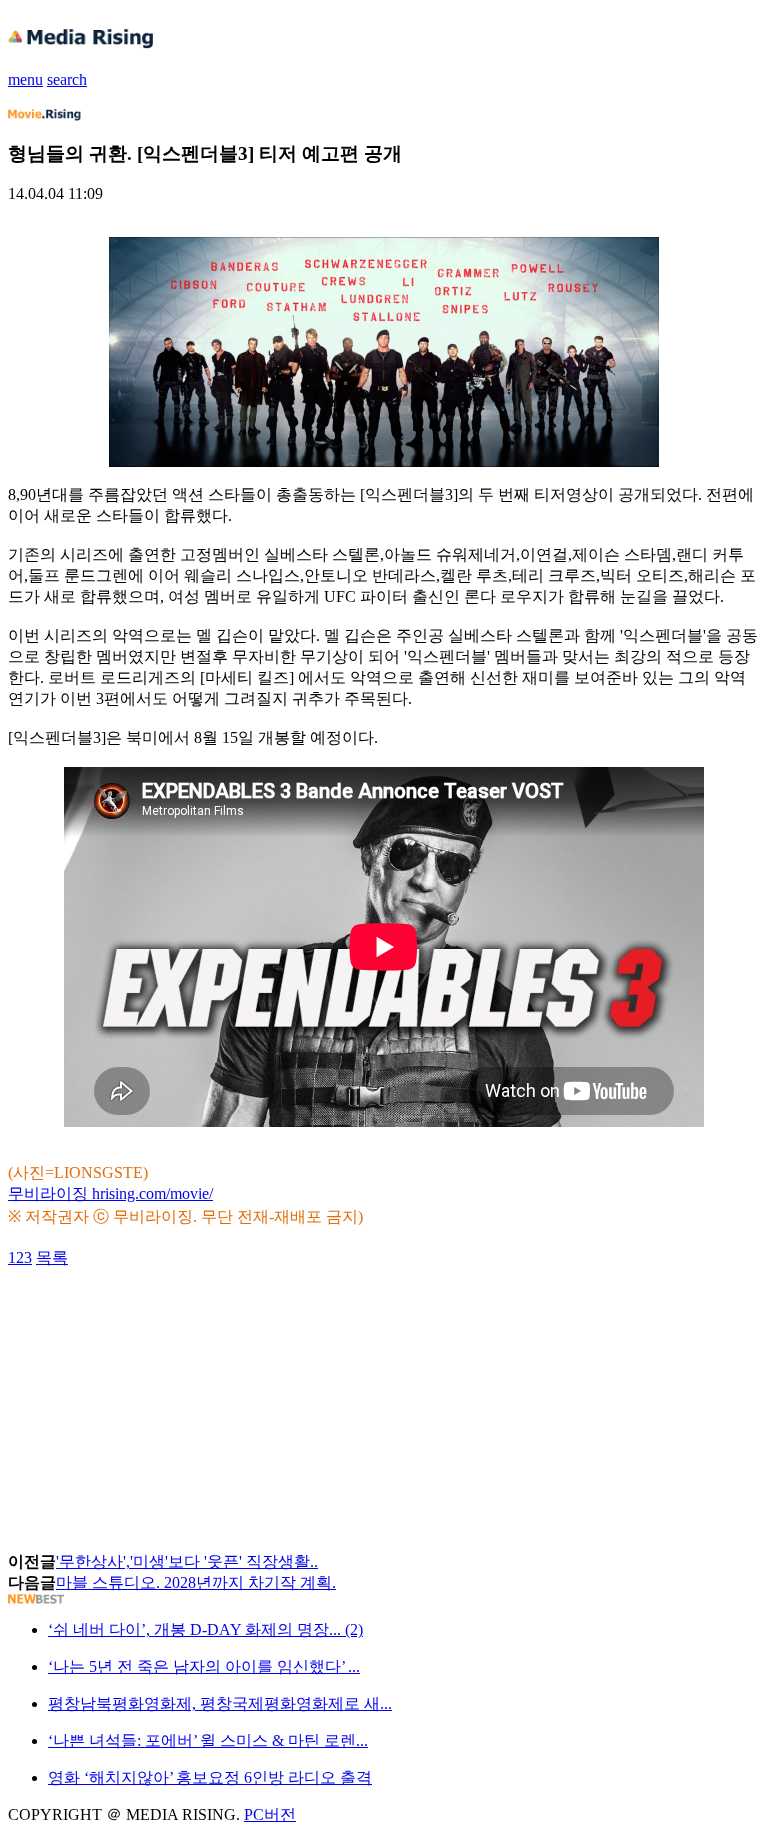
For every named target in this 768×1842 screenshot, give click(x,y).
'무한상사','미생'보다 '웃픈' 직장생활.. (187, 1561)
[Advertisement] (168, 1314)
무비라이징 (50, 1193)
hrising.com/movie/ (152, 1193)
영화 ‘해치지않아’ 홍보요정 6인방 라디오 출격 (210, 1777)
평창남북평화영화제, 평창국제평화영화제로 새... (220, 1703)
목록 (52, 1257)
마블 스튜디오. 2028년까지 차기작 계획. (196, 1582)
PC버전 (270, 1814)
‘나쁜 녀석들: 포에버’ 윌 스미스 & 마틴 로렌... (208, 1740)
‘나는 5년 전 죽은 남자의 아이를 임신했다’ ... (204, 1666)
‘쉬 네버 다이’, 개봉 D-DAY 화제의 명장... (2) (205, 1629)
